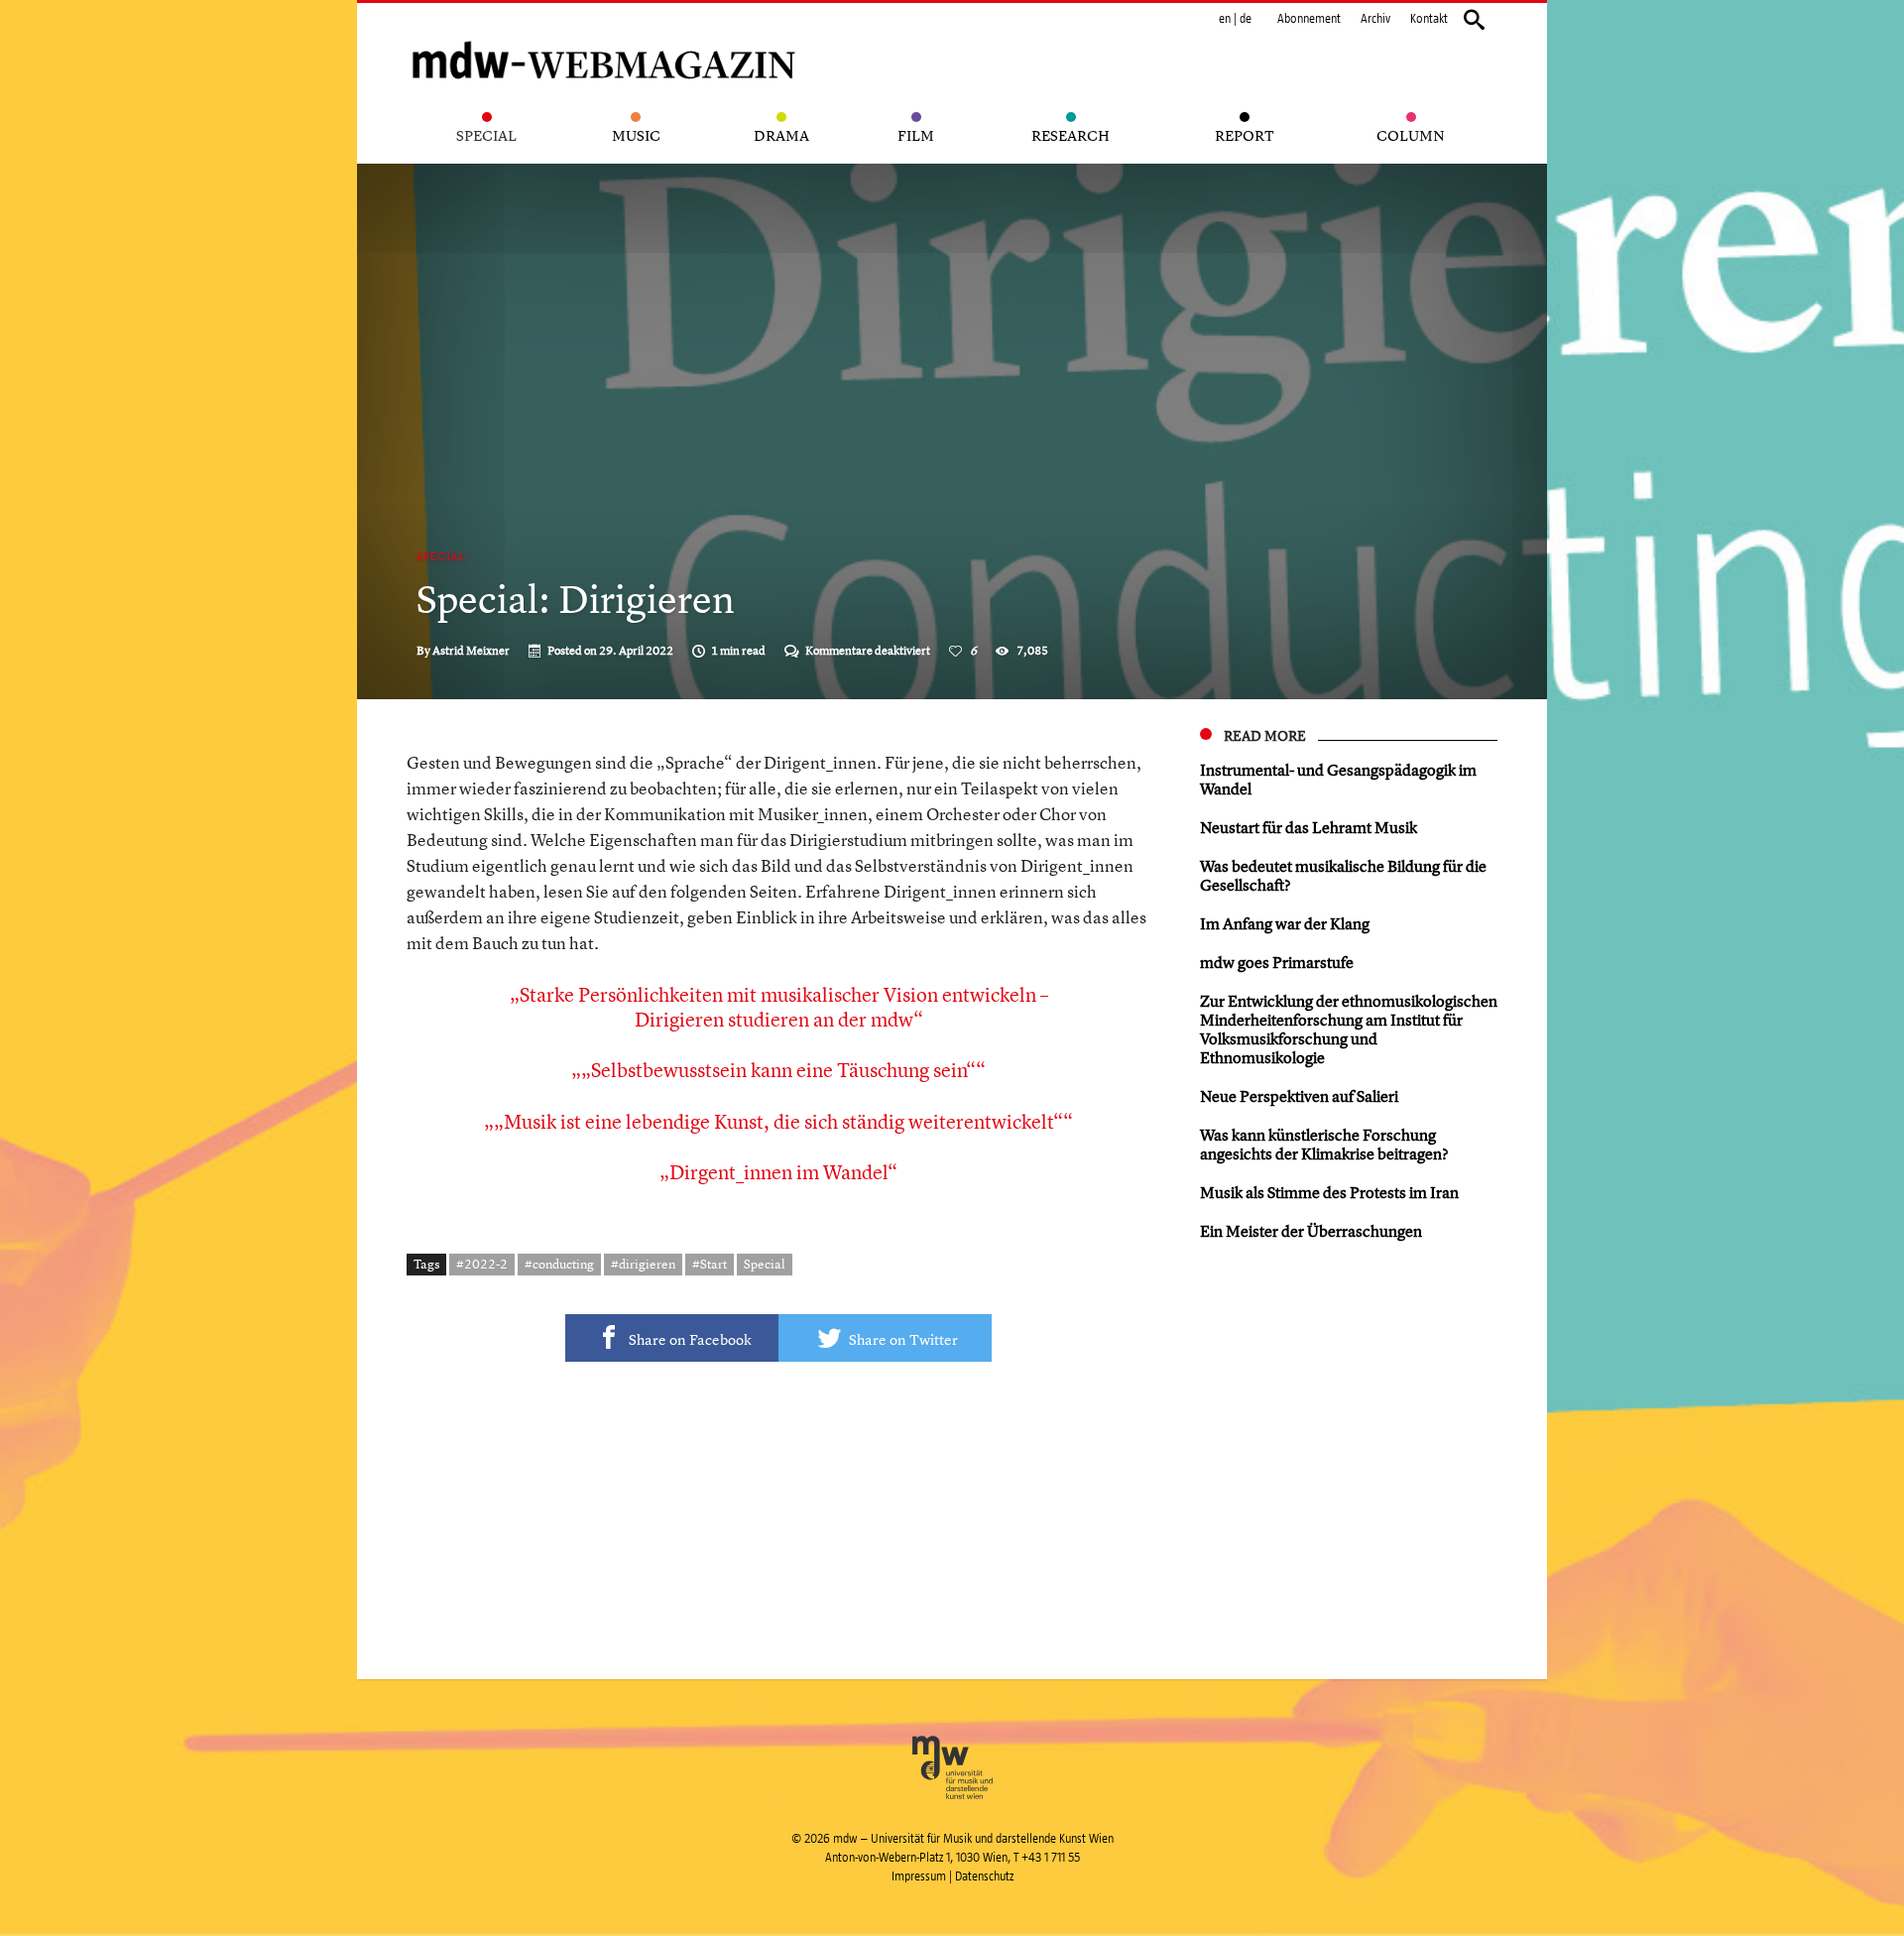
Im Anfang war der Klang (1285, 923)
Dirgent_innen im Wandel (778, 1172)
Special (441, 556)
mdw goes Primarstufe (1277, 962)
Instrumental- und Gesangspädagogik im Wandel (1338, 779)
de (1246, 19)
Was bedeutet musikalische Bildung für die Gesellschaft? (1343, 875)
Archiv (1375, 19)
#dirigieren (643, 1264)
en (1225, 19)
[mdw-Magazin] (605, 35)
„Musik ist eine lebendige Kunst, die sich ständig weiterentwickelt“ (778, 1121)
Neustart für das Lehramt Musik (1309, 827)
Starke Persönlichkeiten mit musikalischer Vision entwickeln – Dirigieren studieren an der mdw (784, 1007)
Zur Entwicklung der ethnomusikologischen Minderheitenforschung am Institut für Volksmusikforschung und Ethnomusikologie (1349, 1029)
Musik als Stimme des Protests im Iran (1329, 1192)
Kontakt (1429, 19)
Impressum (919, 1876)
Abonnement (1309, 19)
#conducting (559, 1264)
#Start (710, 1264)
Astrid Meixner (471, 651)
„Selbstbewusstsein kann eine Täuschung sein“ (778, 1070)
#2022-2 (482, 1264)
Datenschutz (984, 1876)
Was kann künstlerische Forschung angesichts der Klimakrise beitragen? (1324, 1144)
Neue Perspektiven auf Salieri (1299, 1096)
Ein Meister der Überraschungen (1311, 1231)
